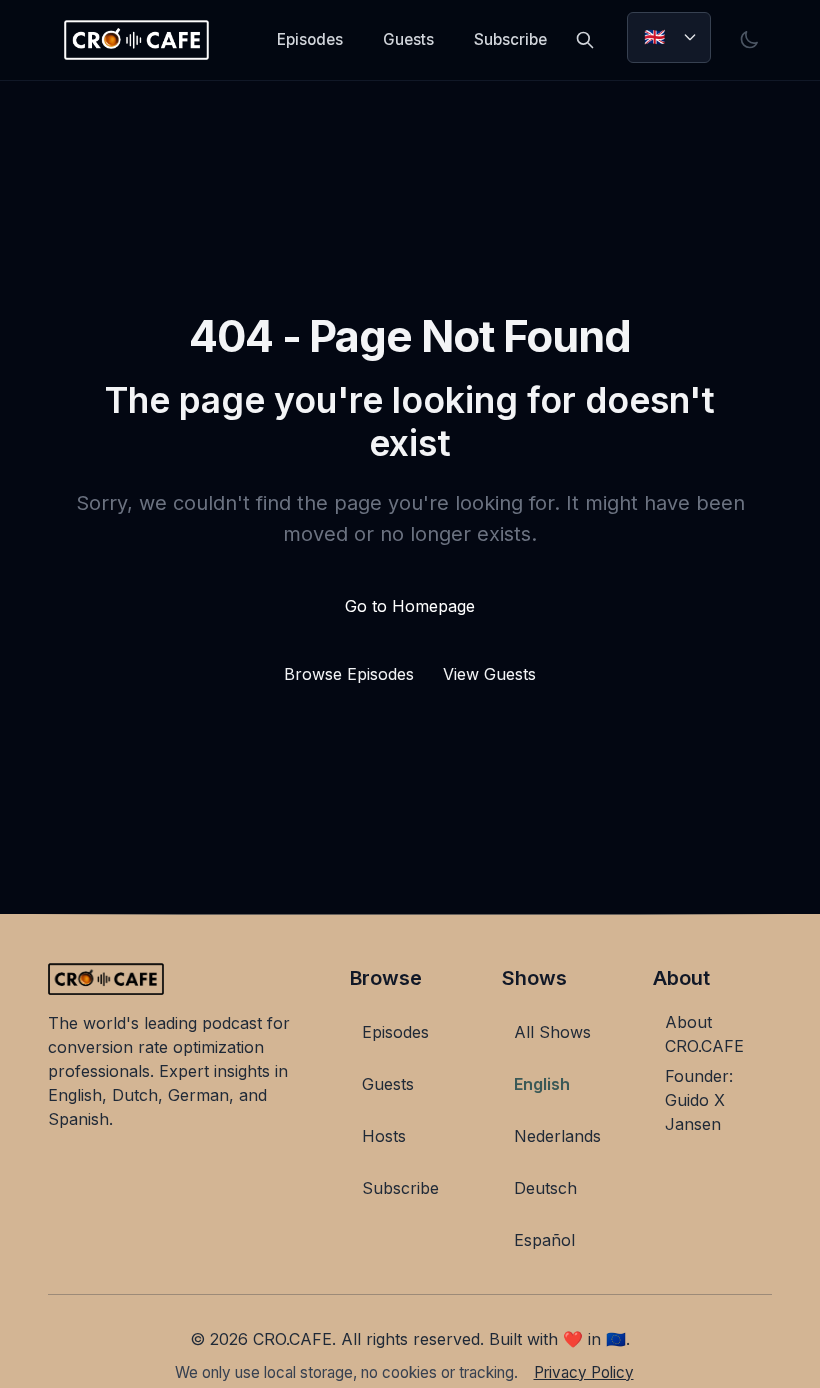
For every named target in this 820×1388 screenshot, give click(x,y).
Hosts (384, 1136)
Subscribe (510, 39)
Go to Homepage (410, 606)
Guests (408, 39)
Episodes (310, 39)
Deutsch (545, 1188)
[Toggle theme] (749, 40)
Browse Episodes (351, 674)
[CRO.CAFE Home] (136, 40)
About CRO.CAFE (704, 1034)
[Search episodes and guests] (585, 40)
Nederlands (557, 1136)
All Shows (552, 1032)
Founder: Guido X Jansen (699, 1100)
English (542, 1084)
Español (544, 1240)
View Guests (489, 674)
